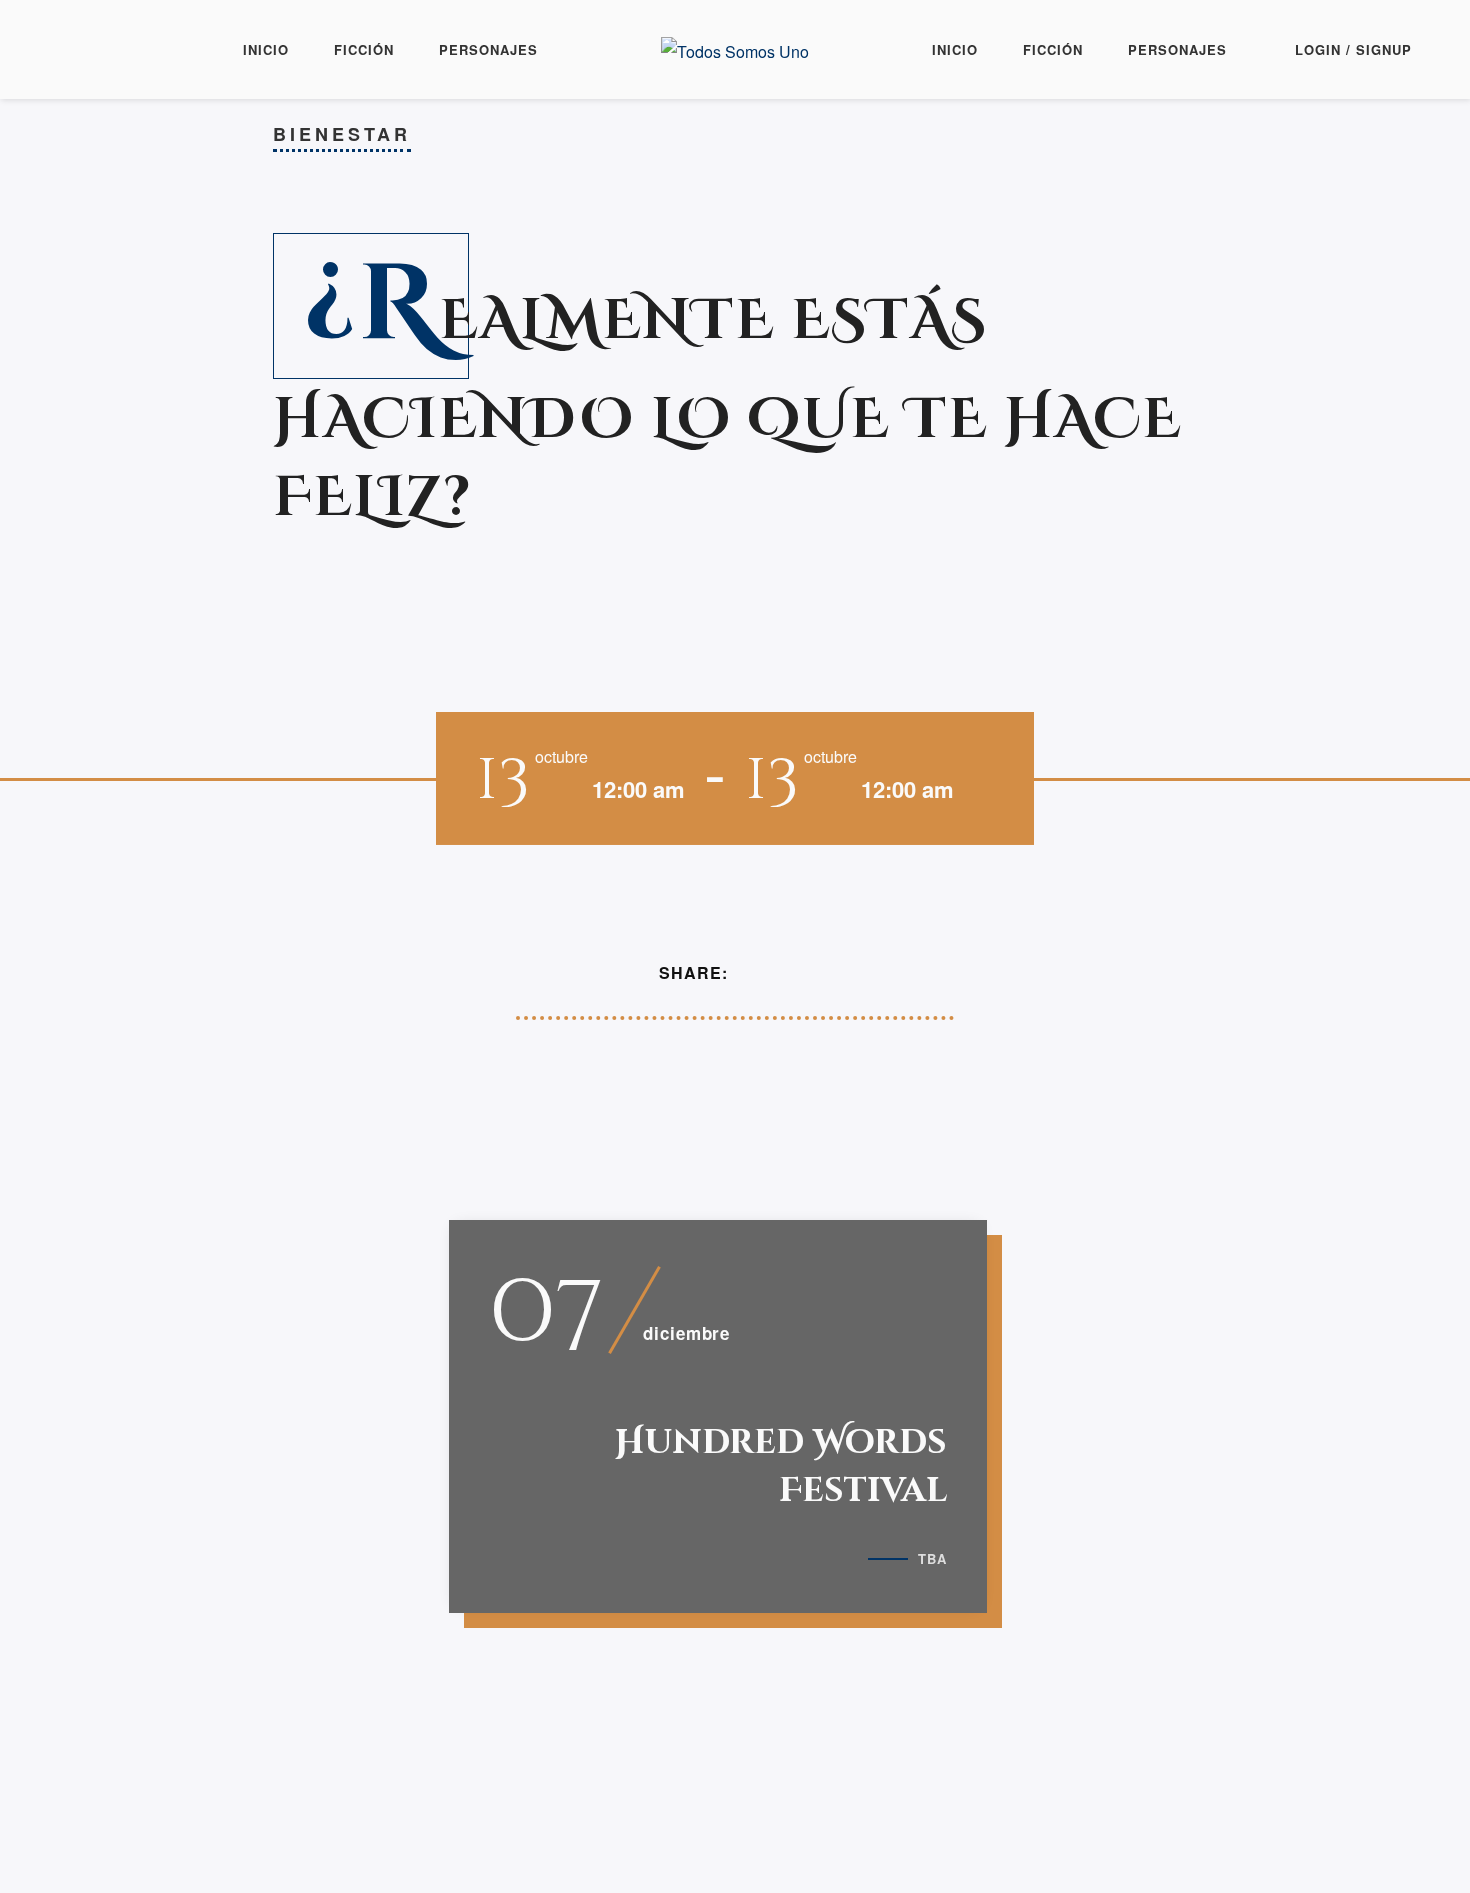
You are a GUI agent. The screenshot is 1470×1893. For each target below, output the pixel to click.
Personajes (488, 49)
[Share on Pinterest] (813, 973)
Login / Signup (1353, 49)
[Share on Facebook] (755, 973)
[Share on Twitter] (784, 973)
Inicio (266, 49)
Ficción (364, 49)
